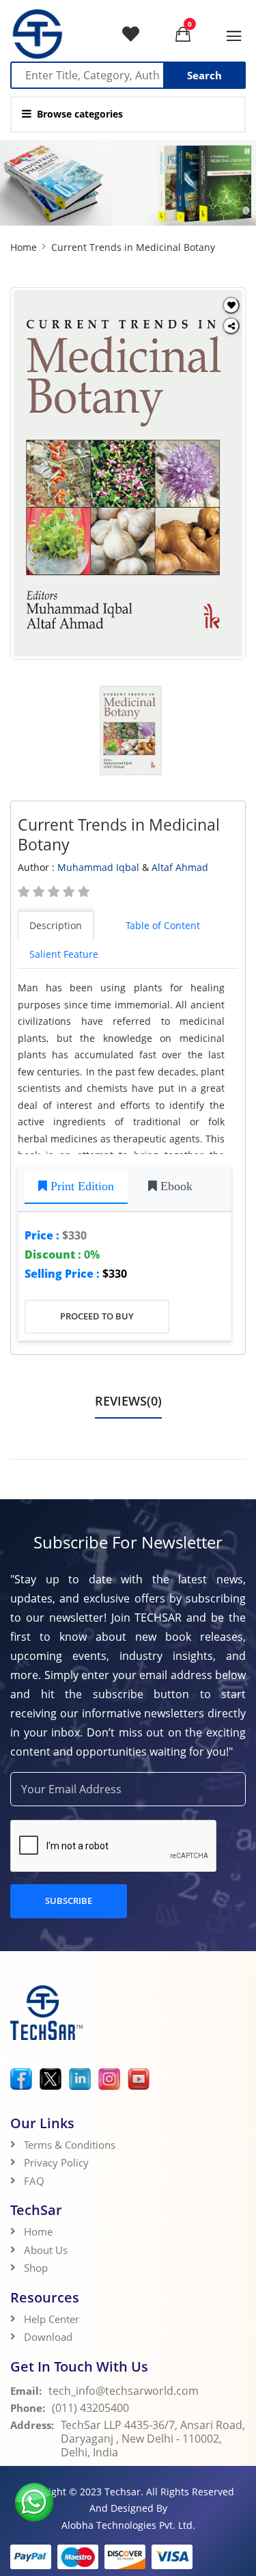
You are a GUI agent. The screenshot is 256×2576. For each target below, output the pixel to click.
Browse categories (80, 114)
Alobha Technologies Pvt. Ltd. (128, 2525)
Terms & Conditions (70, 2145)
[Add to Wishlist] (231, 305)
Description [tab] (56, 925)
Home (24, 247)
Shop (36, 2268)
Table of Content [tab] (163, 925)
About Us (46, 2250)
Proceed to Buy (97, 1316)
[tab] (76, 1188)
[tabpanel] (128, 1067)
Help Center (52, 2319)
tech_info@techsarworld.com (124, 2391)
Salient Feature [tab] (64, 954)
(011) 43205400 (90, 2408)
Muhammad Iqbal (98, 867)
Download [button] (49, 2337)
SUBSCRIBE (69, 1901)
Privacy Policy (56, 2162)
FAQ (34, 2181)
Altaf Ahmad (180, 867)
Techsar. (124, 2492)
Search (204, 75)
